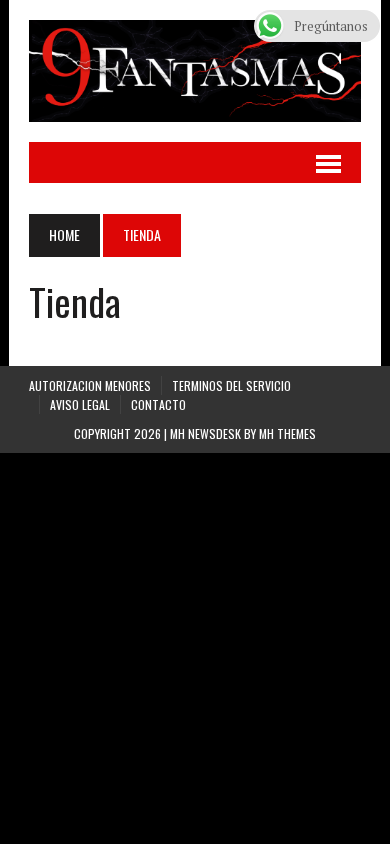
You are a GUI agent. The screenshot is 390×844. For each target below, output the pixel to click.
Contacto (158, 404)
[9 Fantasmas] (195, 71)
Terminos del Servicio (231, 385)
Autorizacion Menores (90, 385)
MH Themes (287, 433)
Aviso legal (80, 404)
